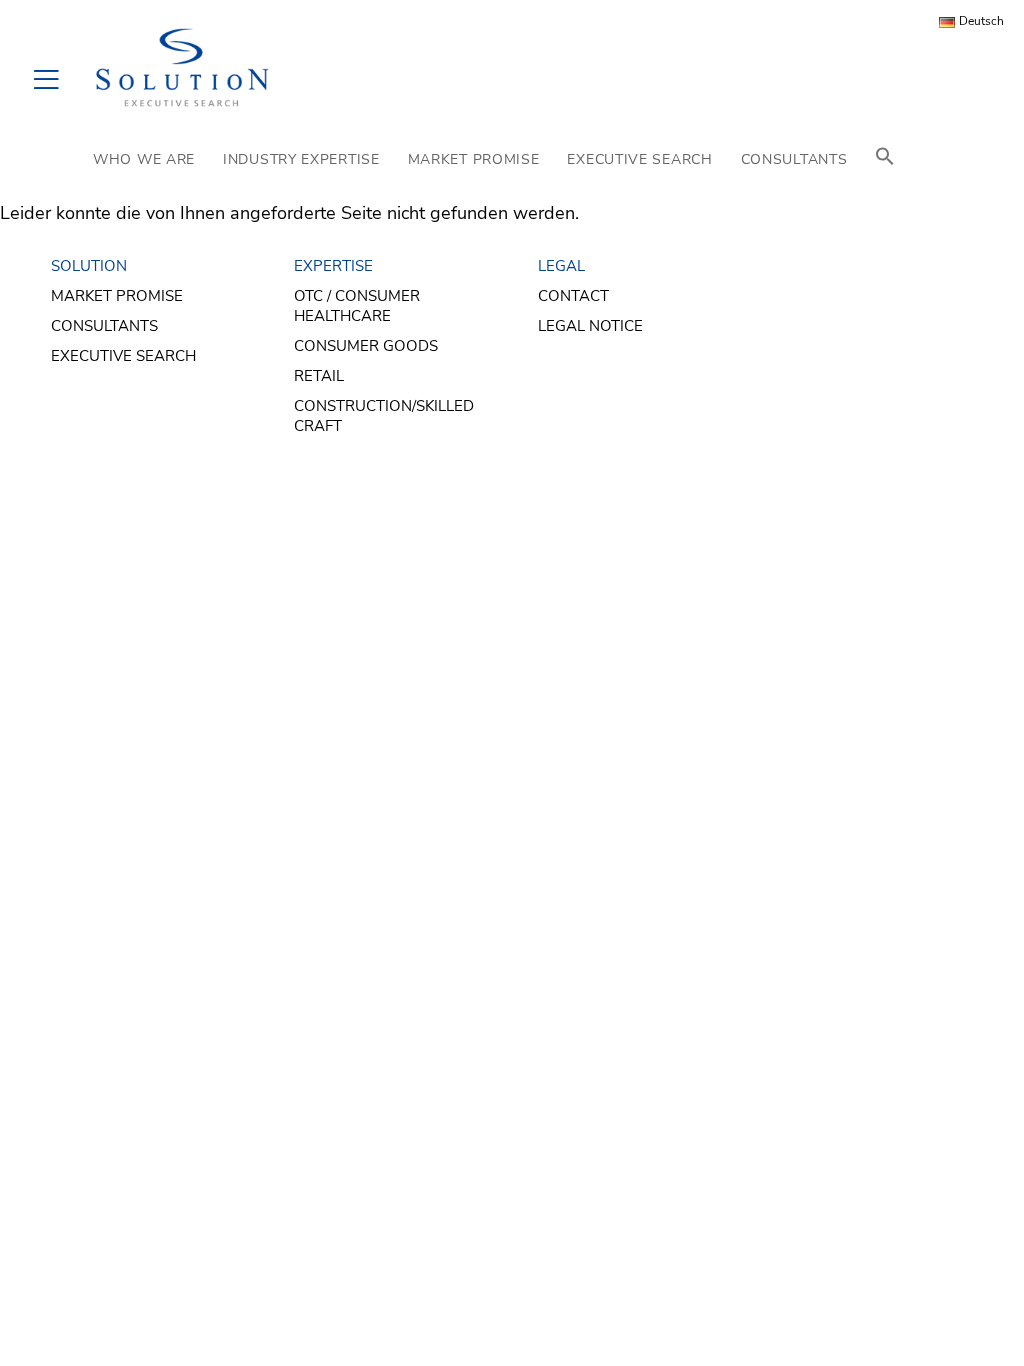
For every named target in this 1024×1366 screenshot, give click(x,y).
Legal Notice (590, 326)
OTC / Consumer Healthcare (357, 306)
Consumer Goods (366, 346)
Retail (319, 376)
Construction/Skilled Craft (384, 416)
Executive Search (123, 356)
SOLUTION (89, 266)
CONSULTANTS (794, 159)
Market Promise (117, 296)
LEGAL (561, 266)
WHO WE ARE (144, 159)
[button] (885, 159)
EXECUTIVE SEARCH (639, 159)
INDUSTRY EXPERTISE (301, 159)
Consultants (104, 326)
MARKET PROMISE (474, 159)
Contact (573, 296)
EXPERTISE (333, 266)
